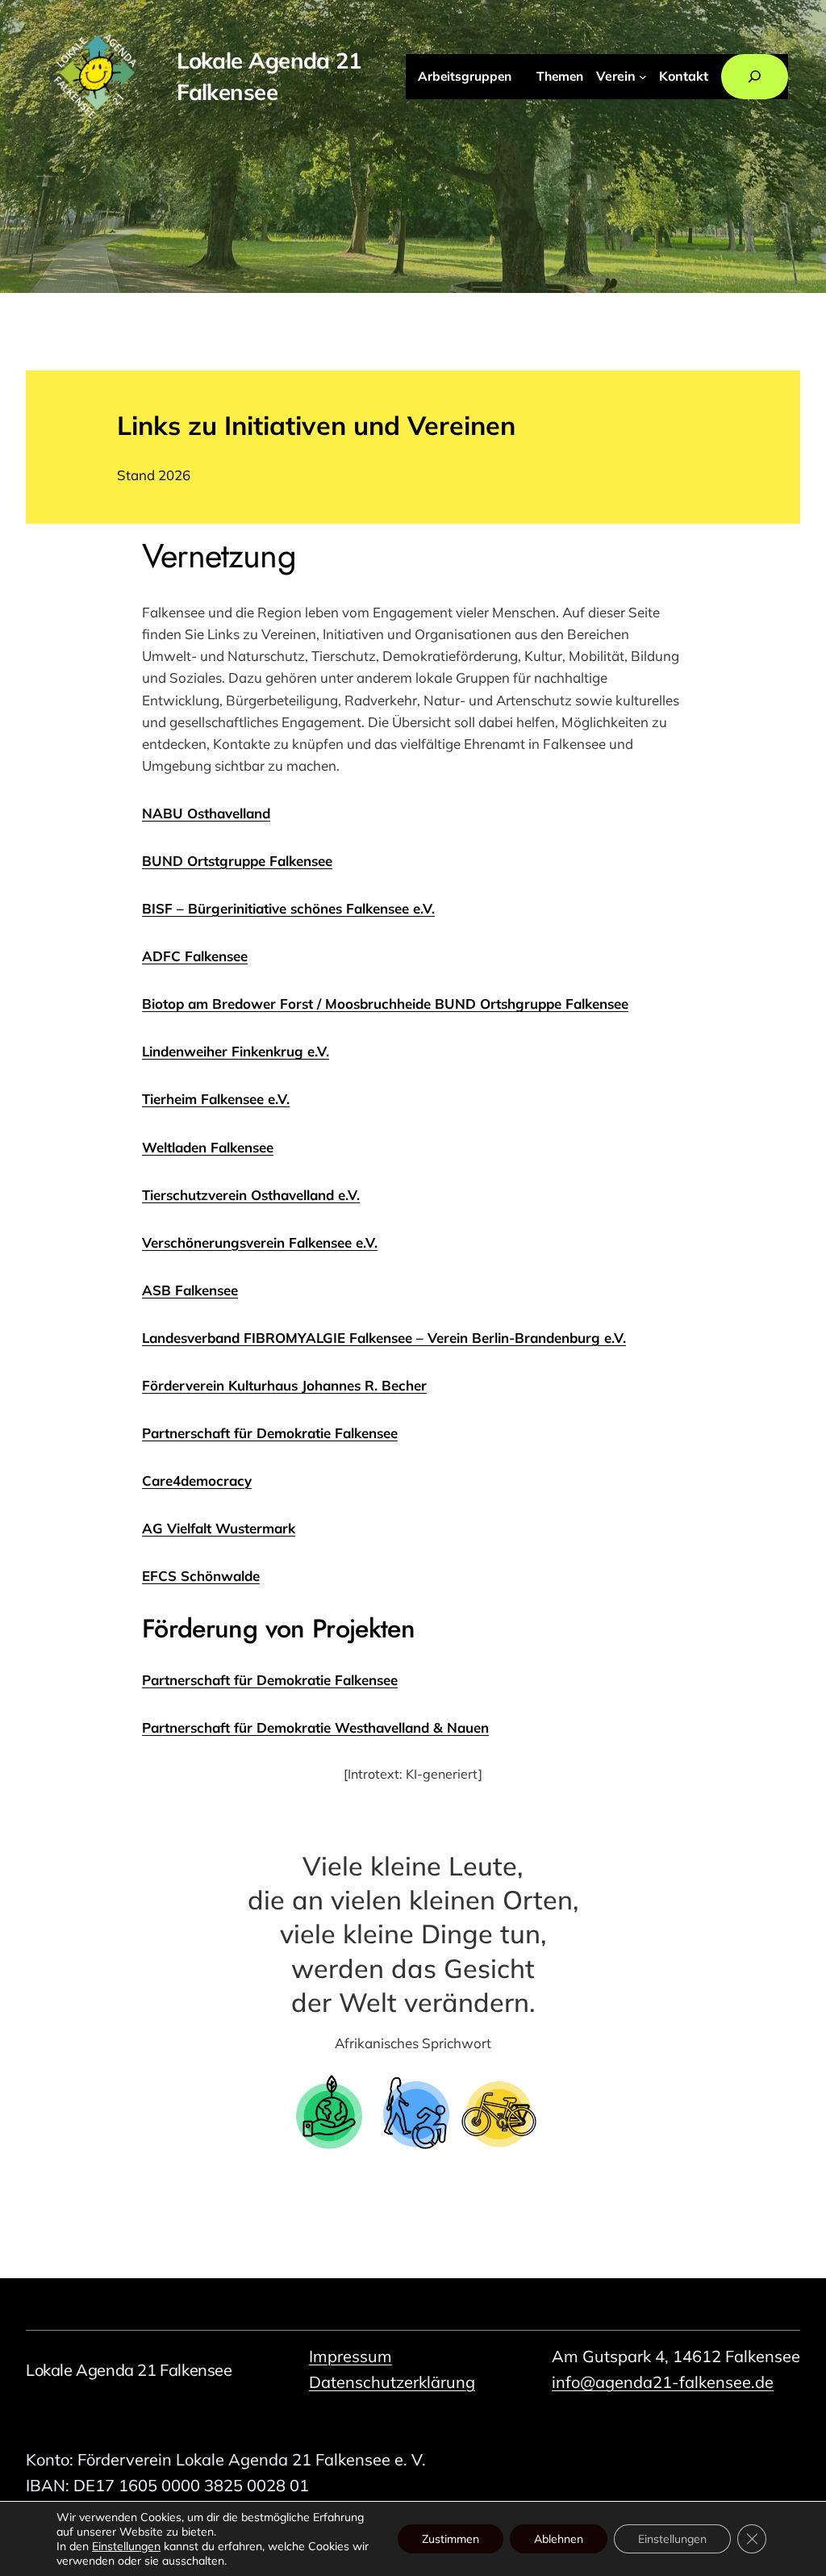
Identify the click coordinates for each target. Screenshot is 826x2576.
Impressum (350, 2356)
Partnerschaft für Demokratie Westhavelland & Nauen (315, 1727)
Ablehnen (559, 2539)
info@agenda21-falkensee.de (663, 2382)
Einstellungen (126, 2546)
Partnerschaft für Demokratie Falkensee (270, 1680)
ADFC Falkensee (195, 956)
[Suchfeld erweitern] (754, 77)
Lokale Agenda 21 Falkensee (129, 2370)
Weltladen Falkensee (208, 1147)
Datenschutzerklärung (392, 2382)
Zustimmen (451, 2539)
